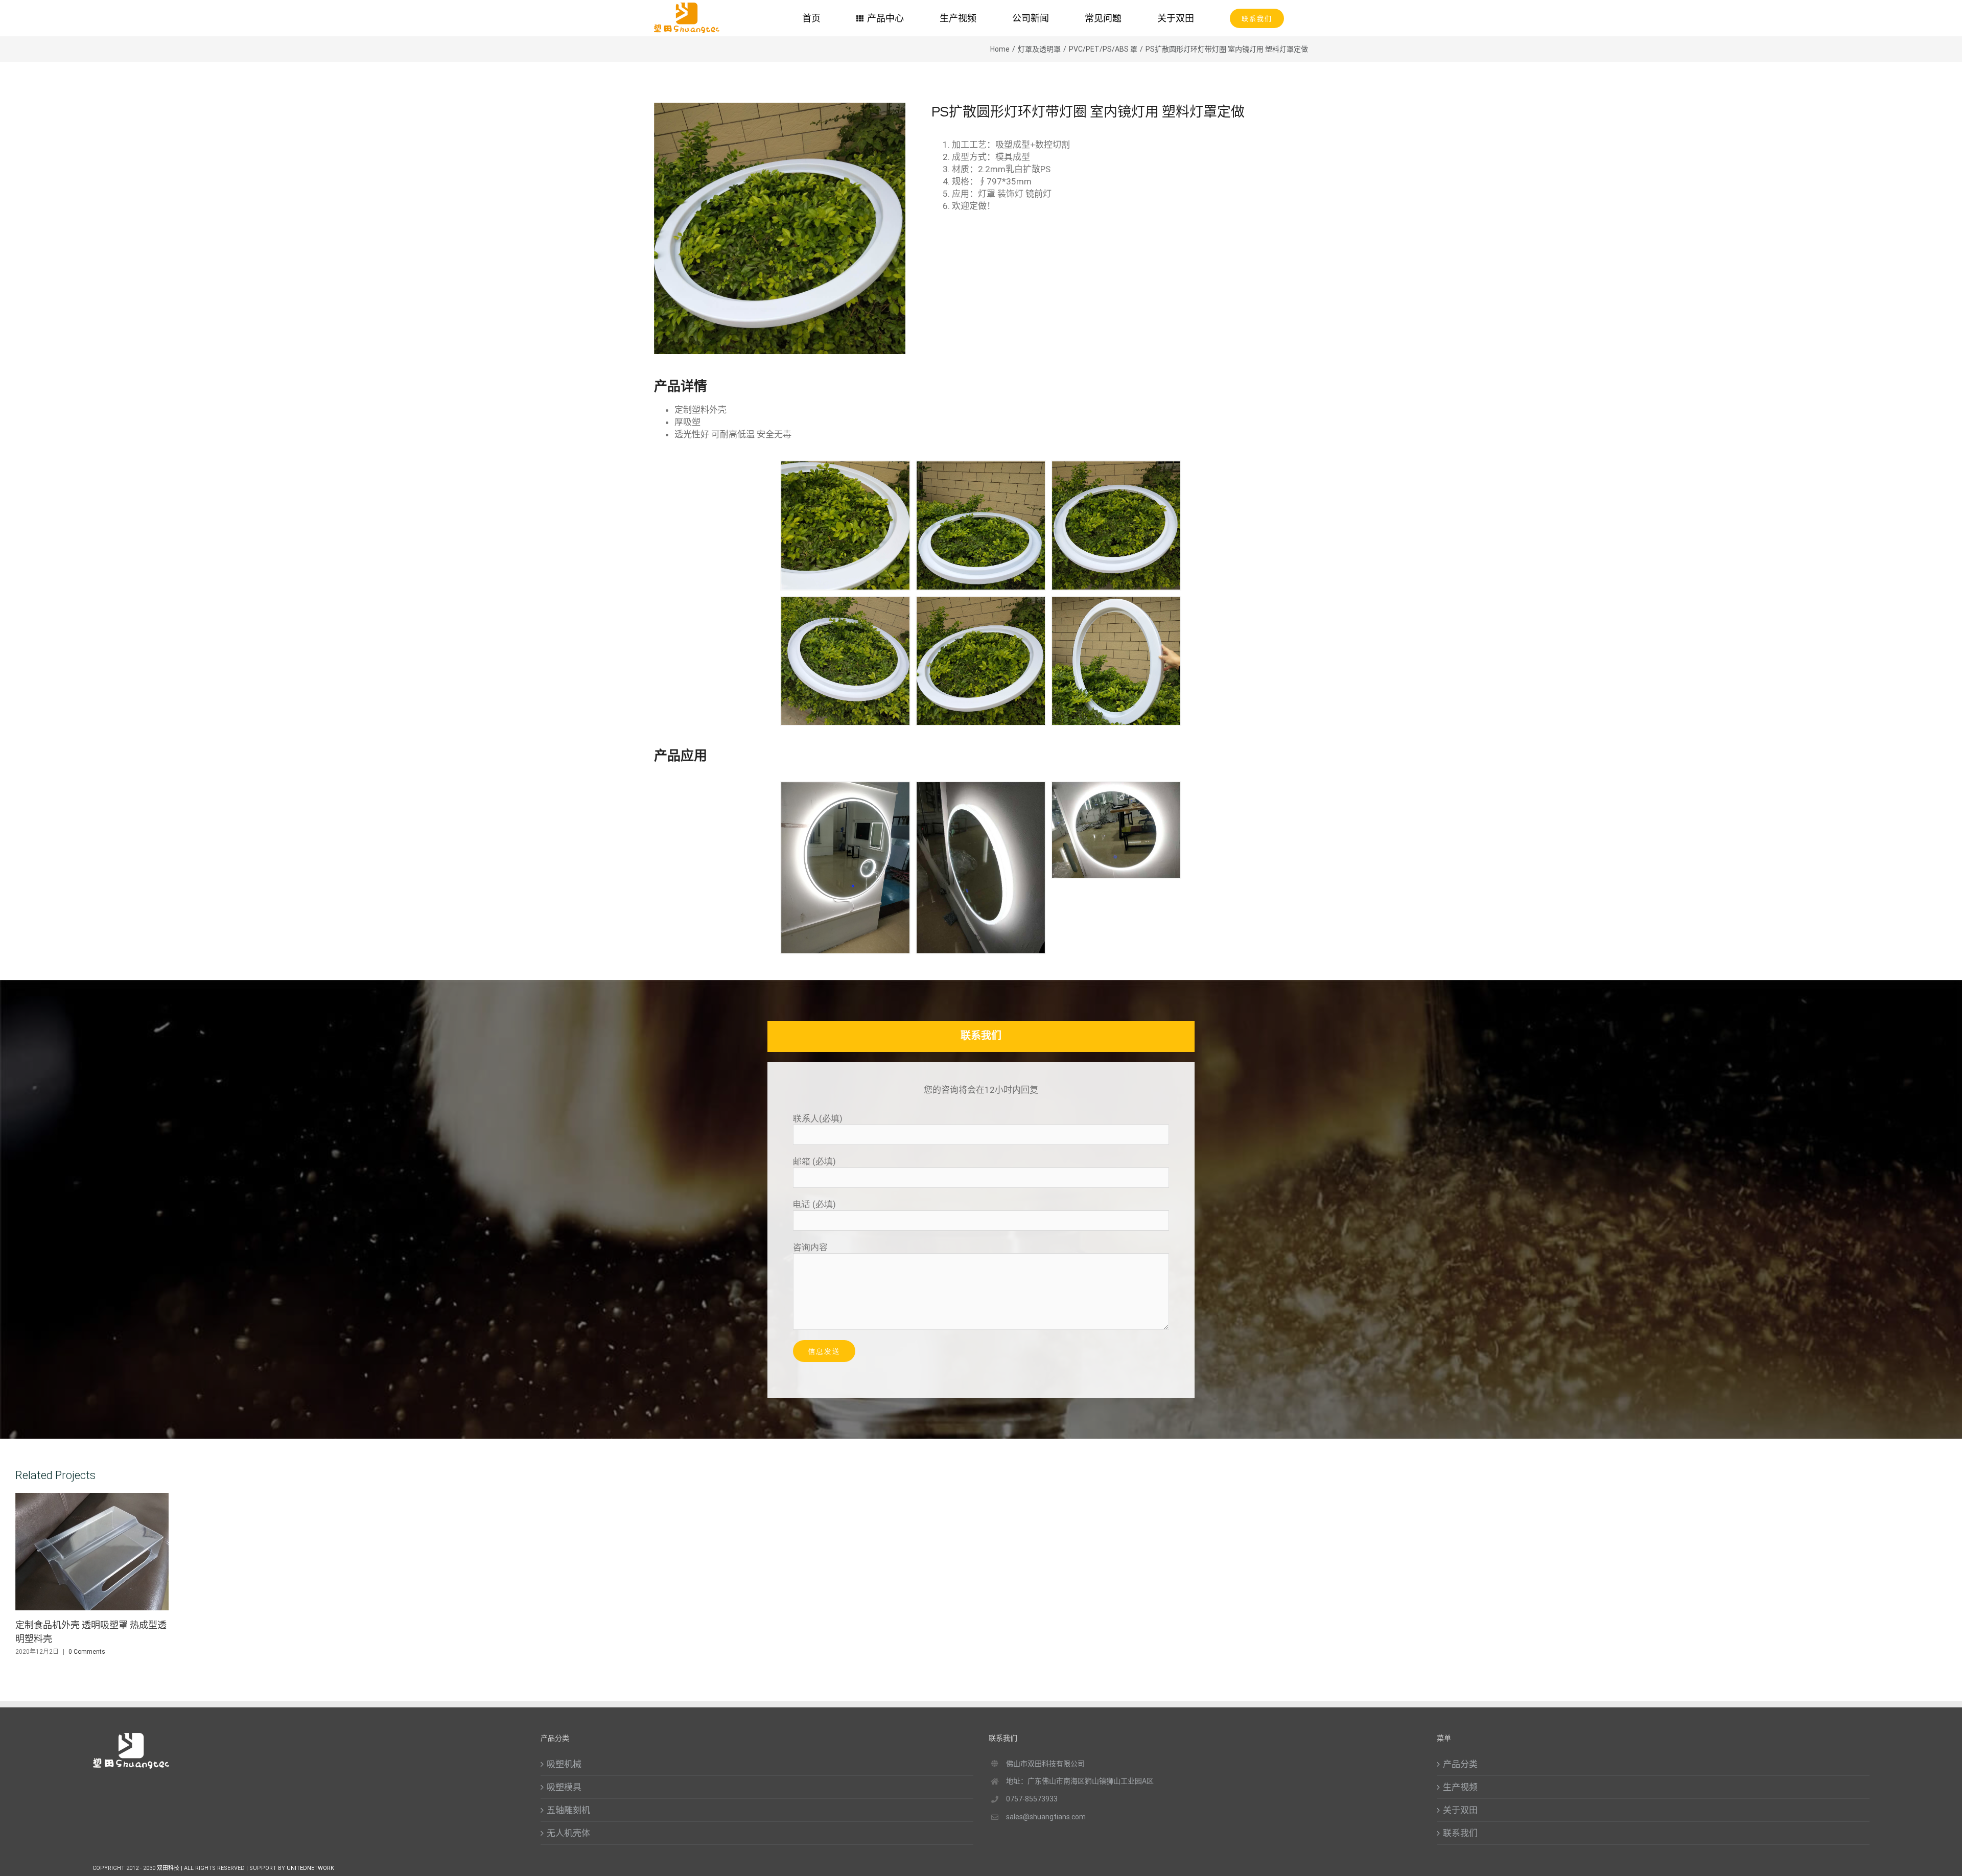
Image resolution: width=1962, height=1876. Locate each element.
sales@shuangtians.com (1046, 1817)
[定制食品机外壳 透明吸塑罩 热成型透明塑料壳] (92, 1552)
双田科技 (169, 1868)
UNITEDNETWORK (310, 1868)
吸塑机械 (564, 1764)
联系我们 (1460, 1833)
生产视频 (1460, 1787)
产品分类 (1460, 1764)
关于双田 (1460, 1810)
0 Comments (87, 1652)
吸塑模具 (564, 1787)
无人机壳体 (568, 1833)
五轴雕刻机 (568, 1810)
